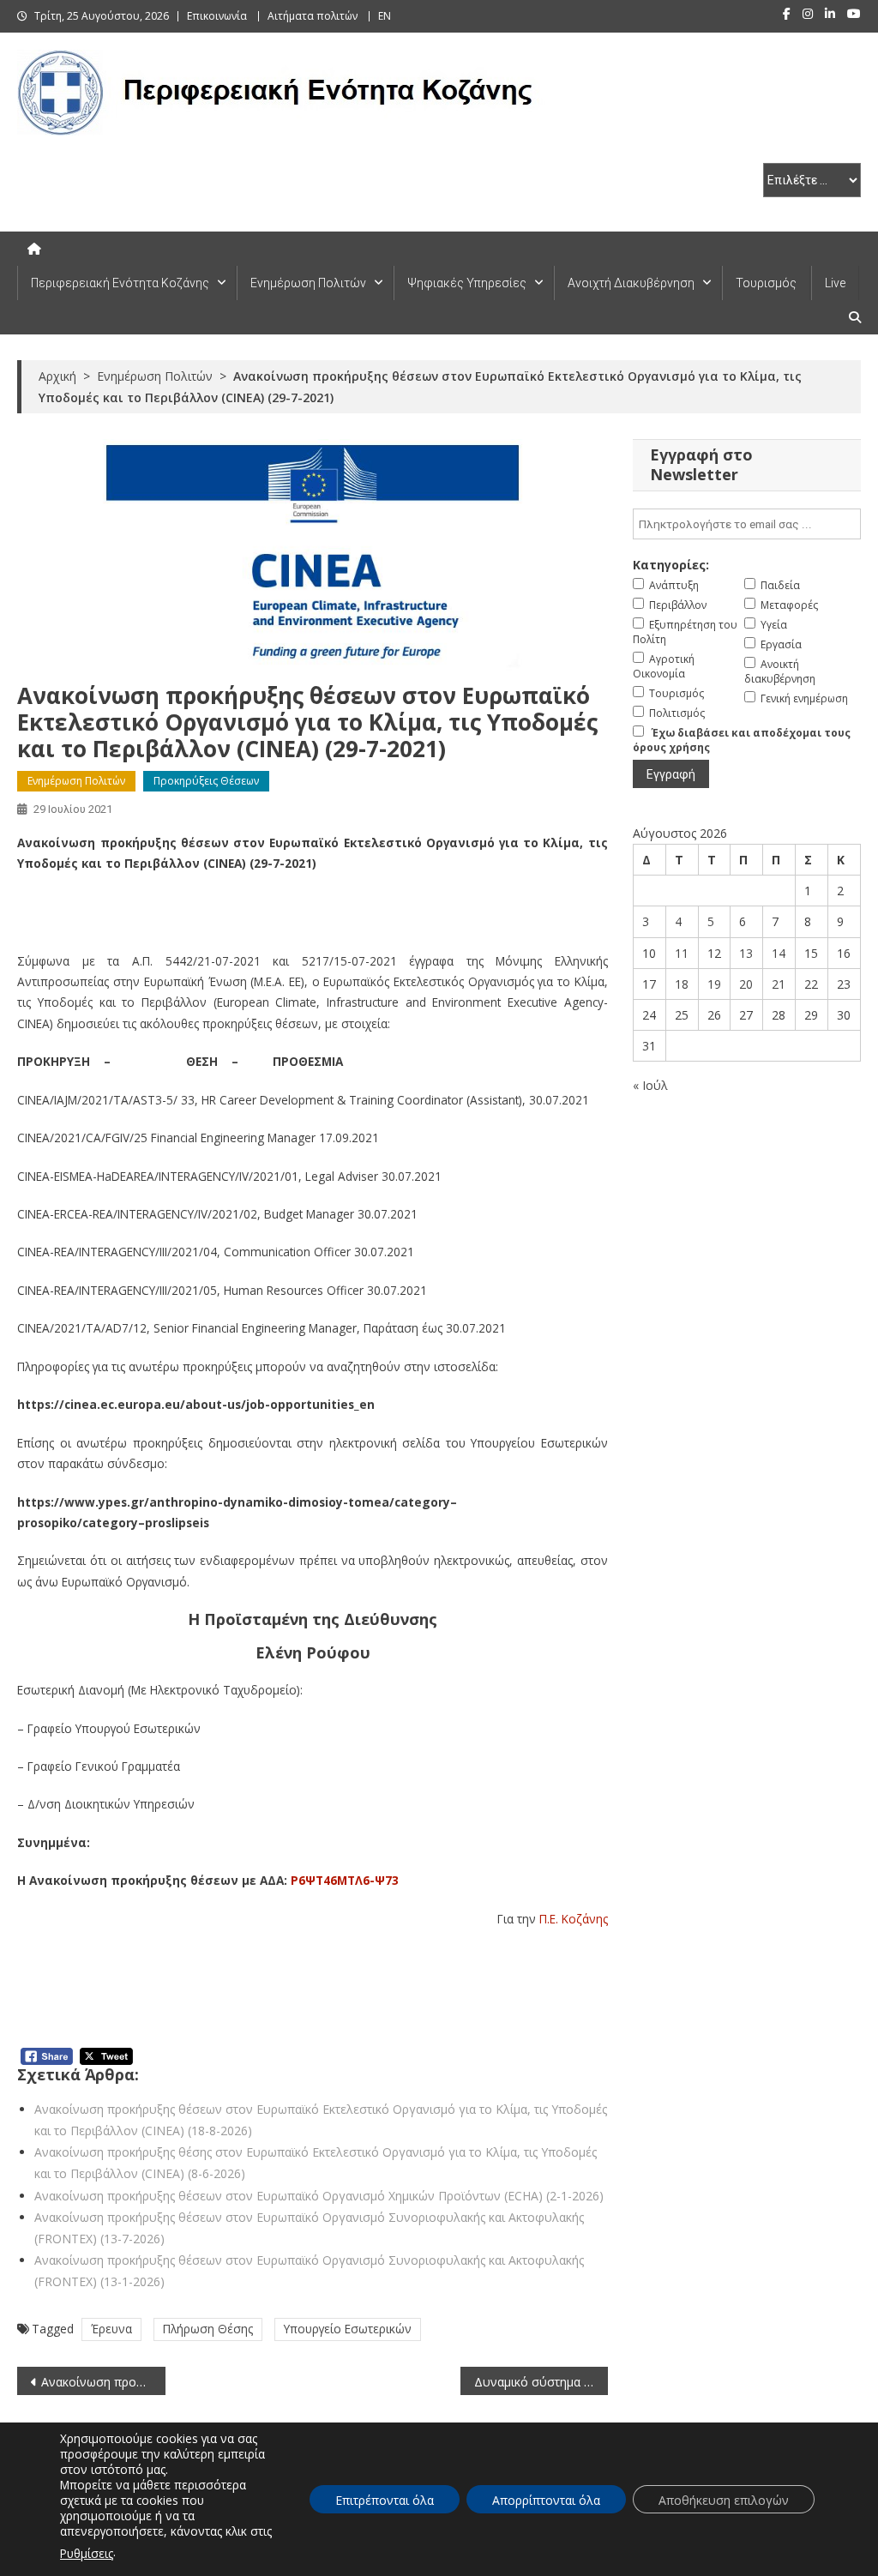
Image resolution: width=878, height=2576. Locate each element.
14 (779, 953)
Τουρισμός (766, 283)
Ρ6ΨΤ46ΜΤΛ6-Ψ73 (345, 1880)
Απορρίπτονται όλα (546, 2500)
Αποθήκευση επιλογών (724, 2500)
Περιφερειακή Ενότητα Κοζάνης (120, 283)
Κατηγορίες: (671, 565)
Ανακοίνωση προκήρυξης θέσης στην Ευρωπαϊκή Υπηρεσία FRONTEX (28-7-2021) (103, 2382)
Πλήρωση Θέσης (208, 2329)
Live (835, 283)
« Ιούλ (650, 1085)
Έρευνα (111, 2329)
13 (746, 953)
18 (682, 984)
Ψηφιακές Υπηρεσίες (467, 283)
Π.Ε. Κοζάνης (574, 1919)
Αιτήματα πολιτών (313, 16)
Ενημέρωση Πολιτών (308, 283)
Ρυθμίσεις (87, 2553)
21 (779, 984)
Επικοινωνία (217, 16)
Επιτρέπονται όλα (385, 2500)
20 (746, 984)
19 (714, 984)
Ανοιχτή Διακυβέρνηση (631, 283)
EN (385, 16)
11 (682, 953)
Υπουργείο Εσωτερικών (348, 2329)
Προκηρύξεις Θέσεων (206, 781)
